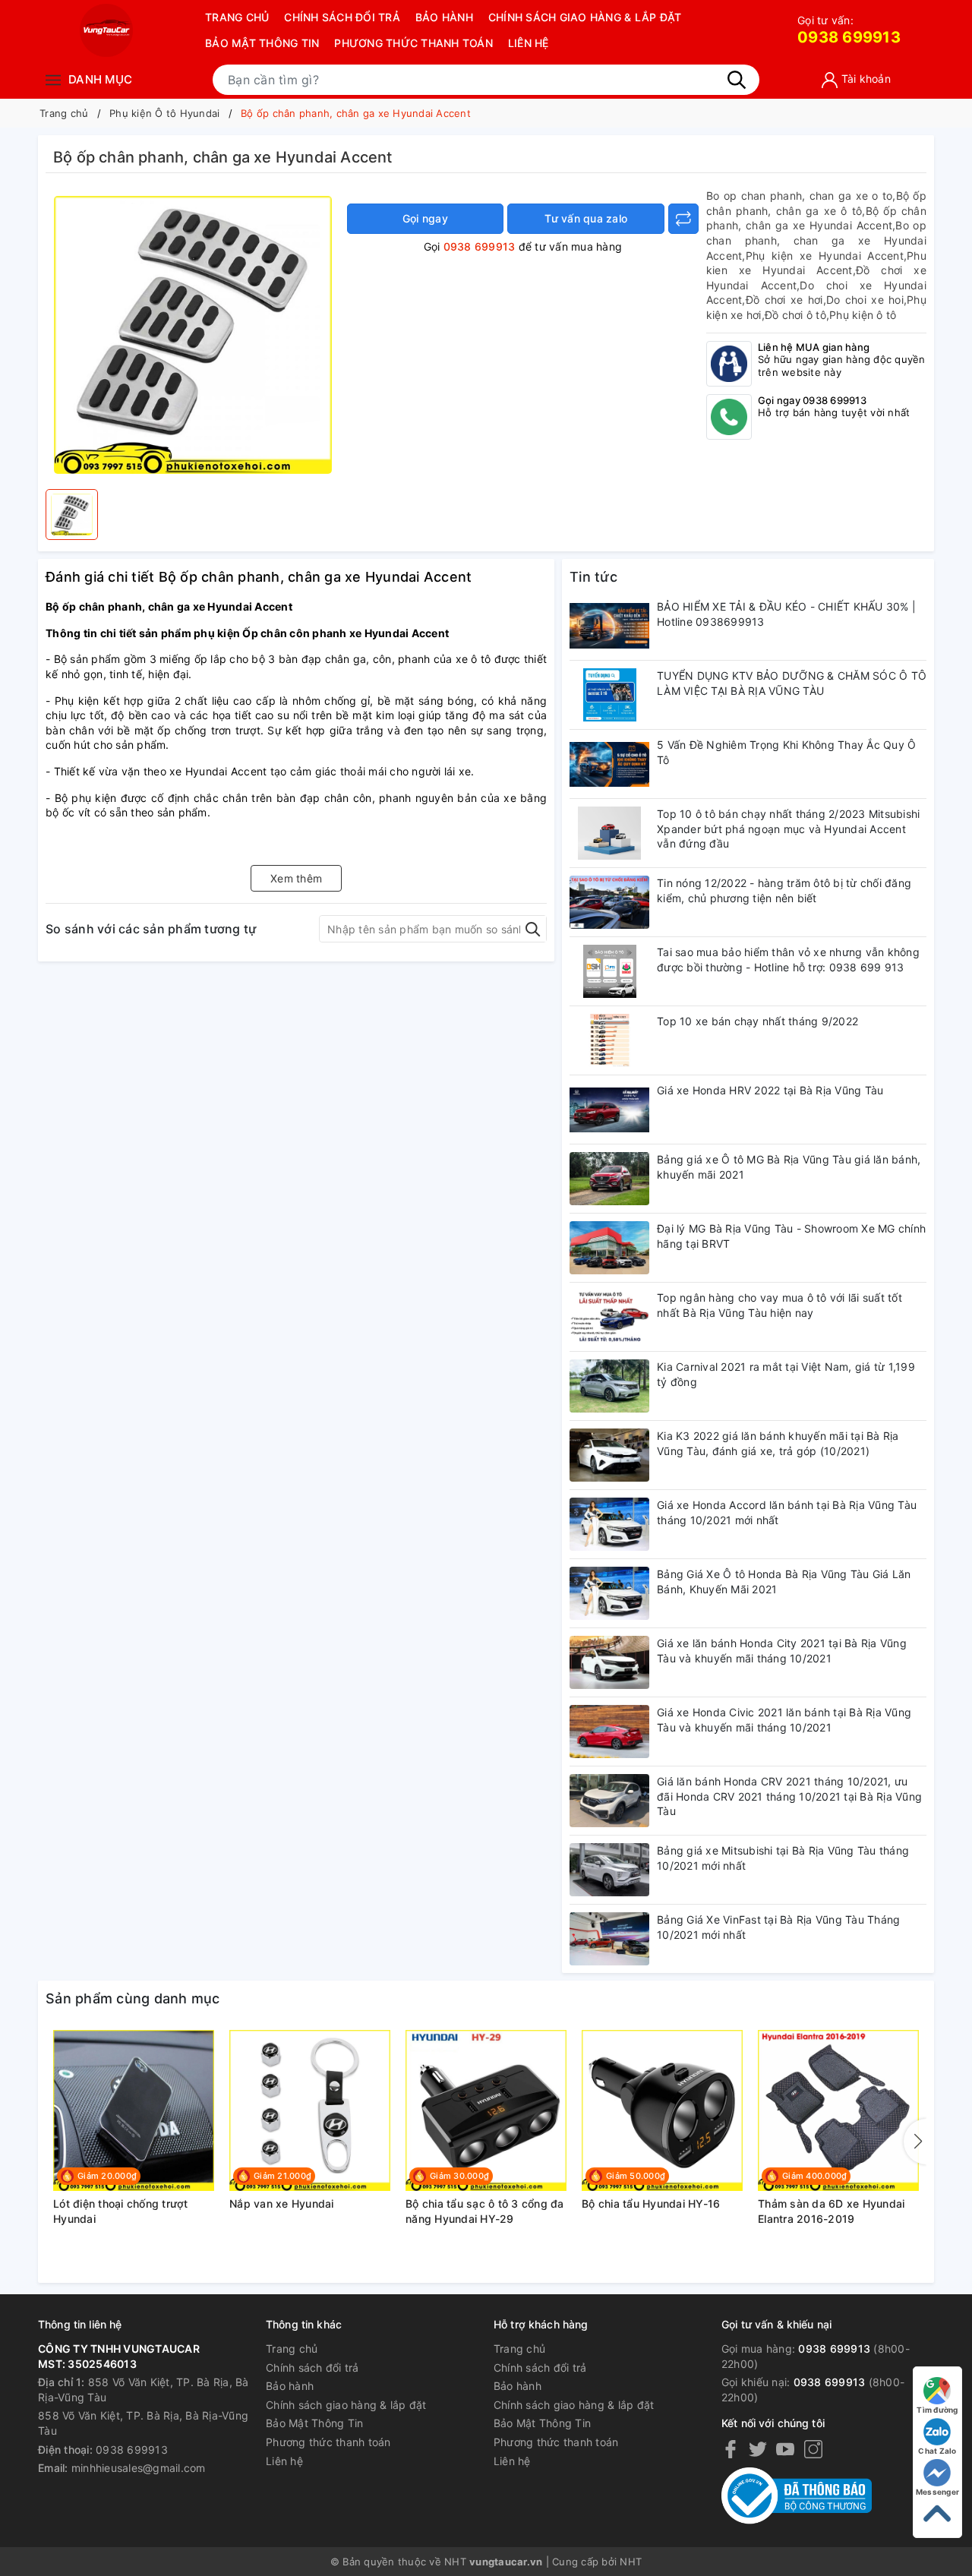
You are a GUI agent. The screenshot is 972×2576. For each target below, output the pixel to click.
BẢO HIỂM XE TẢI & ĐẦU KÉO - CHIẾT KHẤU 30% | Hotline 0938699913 (786, 614)
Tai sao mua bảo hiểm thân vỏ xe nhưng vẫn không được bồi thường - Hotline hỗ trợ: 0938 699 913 (788, 960)
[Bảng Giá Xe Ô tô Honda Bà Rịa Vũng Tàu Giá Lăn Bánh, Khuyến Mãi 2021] (609, 1593)
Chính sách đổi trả (342, 17)
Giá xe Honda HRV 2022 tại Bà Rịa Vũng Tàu (770, 1090)
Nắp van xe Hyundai (282, 2203)
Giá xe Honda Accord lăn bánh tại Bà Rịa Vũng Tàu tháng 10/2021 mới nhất (787, 1512)
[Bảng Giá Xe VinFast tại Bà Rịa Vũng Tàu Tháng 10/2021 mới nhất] (609, 1939)
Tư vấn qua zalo (586, 218)
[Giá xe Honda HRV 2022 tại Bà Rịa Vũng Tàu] (609, 1110)
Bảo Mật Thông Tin (262, 43)
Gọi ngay (425, 218)
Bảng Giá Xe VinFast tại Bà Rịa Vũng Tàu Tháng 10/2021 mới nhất (778, 1927)
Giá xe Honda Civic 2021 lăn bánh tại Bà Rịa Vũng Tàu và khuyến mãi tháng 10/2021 (784, 1720)
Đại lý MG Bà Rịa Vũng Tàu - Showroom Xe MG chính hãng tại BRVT (791, 1236)
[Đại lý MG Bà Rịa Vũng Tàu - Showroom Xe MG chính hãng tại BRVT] (609, 1248)
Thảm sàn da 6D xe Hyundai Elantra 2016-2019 (831, 2211)
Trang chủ (237, 17)
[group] (193, 335)
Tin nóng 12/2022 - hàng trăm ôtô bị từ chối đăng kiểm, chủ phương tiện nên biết (784, 890)
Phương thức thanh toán (413, 43)
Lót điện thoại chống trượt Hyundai (121, 2211)
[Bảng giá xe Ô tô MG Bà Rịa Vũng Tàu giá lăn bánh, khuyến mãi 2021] (609, 1179)
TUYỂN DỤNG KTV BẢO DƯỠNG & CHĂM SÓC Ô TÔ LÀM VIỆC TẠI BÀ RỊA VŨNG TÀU (792, 683)
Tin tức (593, 577)
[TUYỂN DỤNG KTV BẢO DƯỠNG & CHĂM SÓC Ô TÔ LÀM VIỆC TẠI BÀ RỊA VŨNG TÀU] (609, 695)
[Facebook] (731, 2449)
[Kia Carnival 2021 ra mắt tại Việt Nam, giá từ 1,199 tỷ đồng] (609, 1386)
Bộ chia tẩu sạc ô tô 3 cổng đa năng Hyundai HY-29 (485, 2211)
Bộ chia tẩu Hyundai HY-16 (651, 2203)
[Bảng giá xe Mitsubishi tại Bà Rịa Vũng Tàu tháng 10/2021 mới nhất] (609, 1870)
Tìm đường (937, 2410)
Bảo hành (444, 17)
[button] (915, 2142)
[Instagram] (813, 2449)
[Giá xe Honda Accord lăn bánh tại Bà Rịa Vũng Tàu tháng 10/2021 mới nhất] (609, 1524)
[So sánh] (683, 219)
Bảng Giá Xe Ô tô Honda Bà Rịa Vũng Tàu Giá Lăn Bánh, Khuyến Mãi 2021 (784, 1582)
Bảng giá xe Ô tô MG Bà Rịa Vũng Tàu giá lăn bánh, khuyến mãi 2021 (789, 1167)
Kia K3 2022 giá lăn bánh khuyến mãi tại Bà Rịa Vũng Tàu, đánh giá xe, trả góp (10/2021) (778, 1443)
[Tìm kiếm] (737, 80)
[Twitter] (758, 2449)
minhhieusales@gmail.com (139, 2468)
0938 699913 (849, 30)
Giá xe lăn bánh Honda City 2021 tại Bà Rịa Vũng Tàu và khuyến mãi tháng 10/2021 (782, 1651)
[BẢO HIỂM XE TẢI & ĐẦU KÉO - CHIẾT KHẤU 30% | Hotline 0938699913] (609, 626)
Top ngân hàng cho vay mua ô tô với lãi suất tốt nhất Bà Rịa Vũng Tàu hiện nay (779, 1305)
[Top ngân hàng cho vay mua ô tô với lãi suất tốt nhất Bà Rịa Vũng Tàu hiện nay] (609, 1317)
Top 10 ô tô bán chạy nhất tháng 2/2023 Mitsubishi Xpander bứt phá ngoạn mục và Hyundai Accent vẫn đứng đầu (788, 829)
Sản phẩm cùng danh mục (133, 1998)
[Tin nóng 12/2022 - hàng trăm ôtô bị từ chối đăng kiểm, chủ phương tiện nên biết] (609, 902)
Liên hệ (529, 43)
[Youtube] (785, 2449)
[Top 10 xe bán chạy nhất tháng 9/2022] (609, 1040)
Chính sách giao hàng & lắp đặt (585, 17)
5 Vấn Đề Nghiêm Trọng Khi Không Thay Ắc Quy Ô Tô (786, 752)
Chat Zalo (937, 2451)
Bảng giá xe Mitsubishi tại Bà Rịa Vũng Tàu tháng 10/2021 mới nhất (783, 1858)
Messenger (937, 2492)
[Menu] (53, 79)
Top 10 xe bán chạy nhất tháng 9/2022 (757, 1021)
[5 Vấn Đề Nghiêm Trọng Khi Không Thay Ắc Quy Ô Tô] (609, 764)
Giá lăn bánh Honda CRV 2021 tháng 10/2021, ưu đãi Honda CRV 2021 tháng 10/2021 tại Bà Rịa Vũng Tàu (789, 1796)
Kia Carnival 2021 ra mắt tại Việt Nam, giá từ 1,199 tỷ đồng (786, 1374)
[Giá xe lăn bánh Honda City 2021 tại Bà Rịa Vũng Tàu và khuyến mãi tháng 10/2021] (609, 1662)
